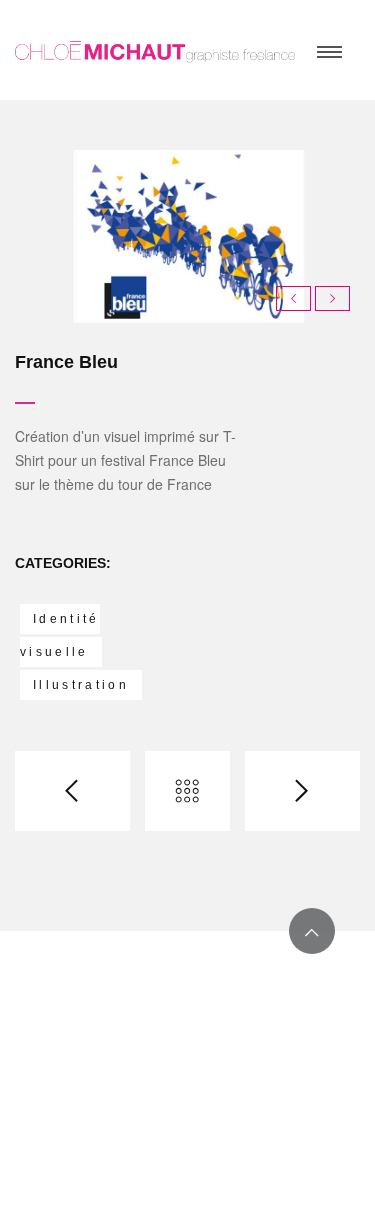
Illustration (81, 685)
